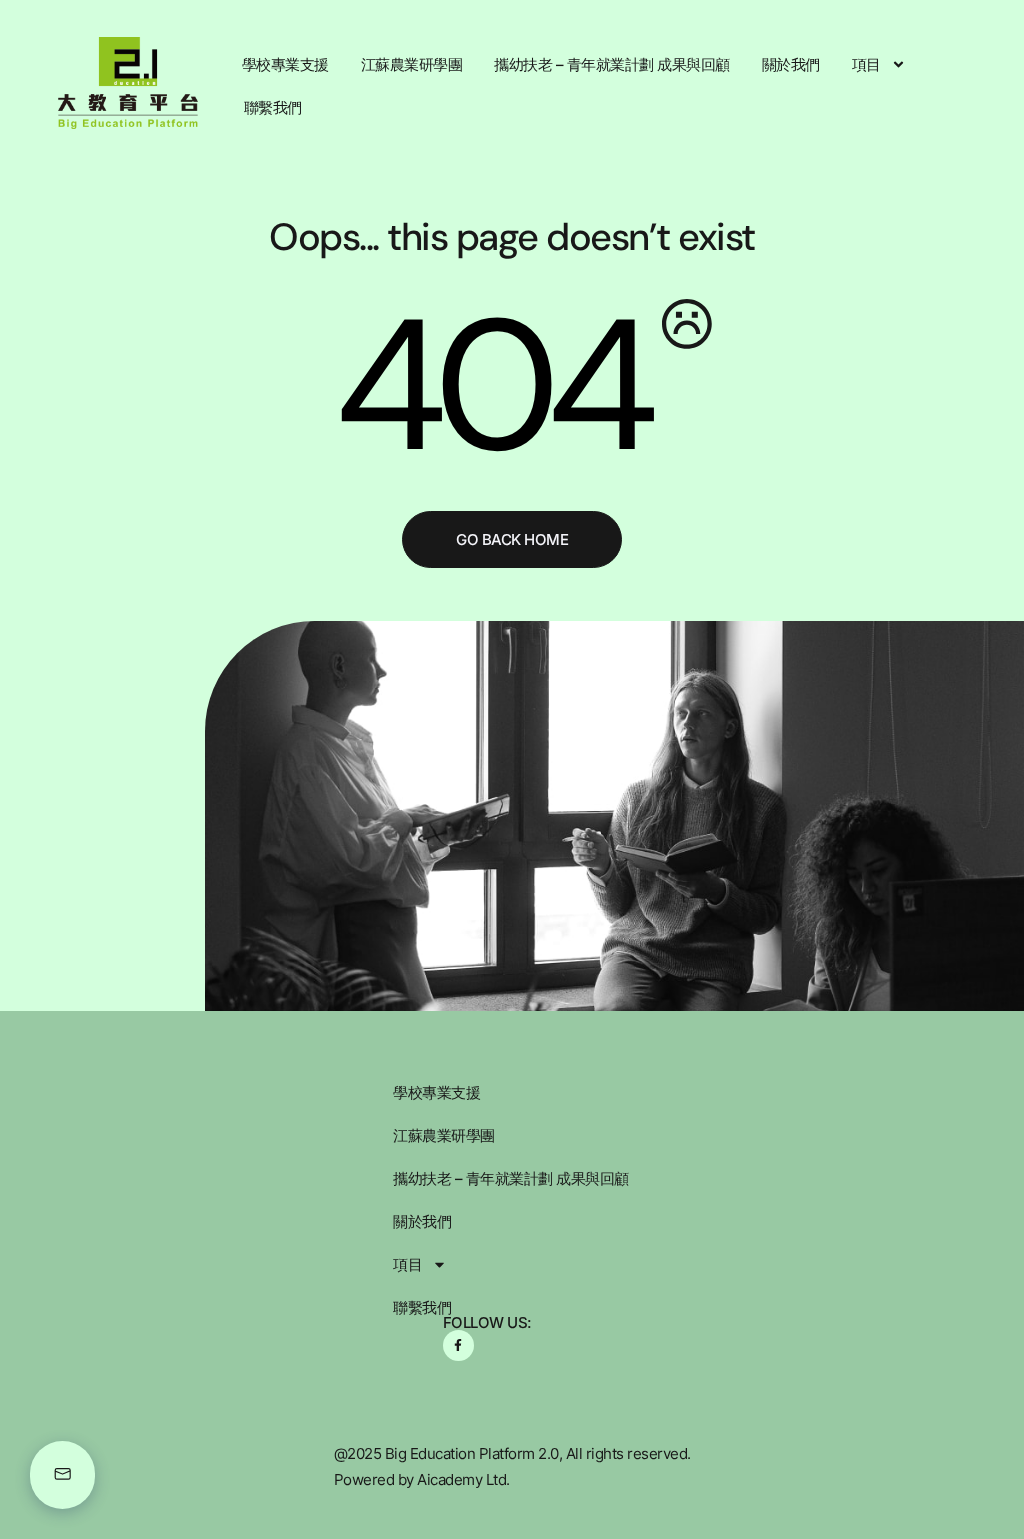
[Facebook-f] (458, 1345)
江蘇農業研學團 (412, 64)
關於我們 (791, 64)
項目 (866, 64)
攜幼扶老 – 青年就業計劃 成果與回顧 (612, 64)
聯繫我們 (273, 107)
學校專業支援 (285, 64)
